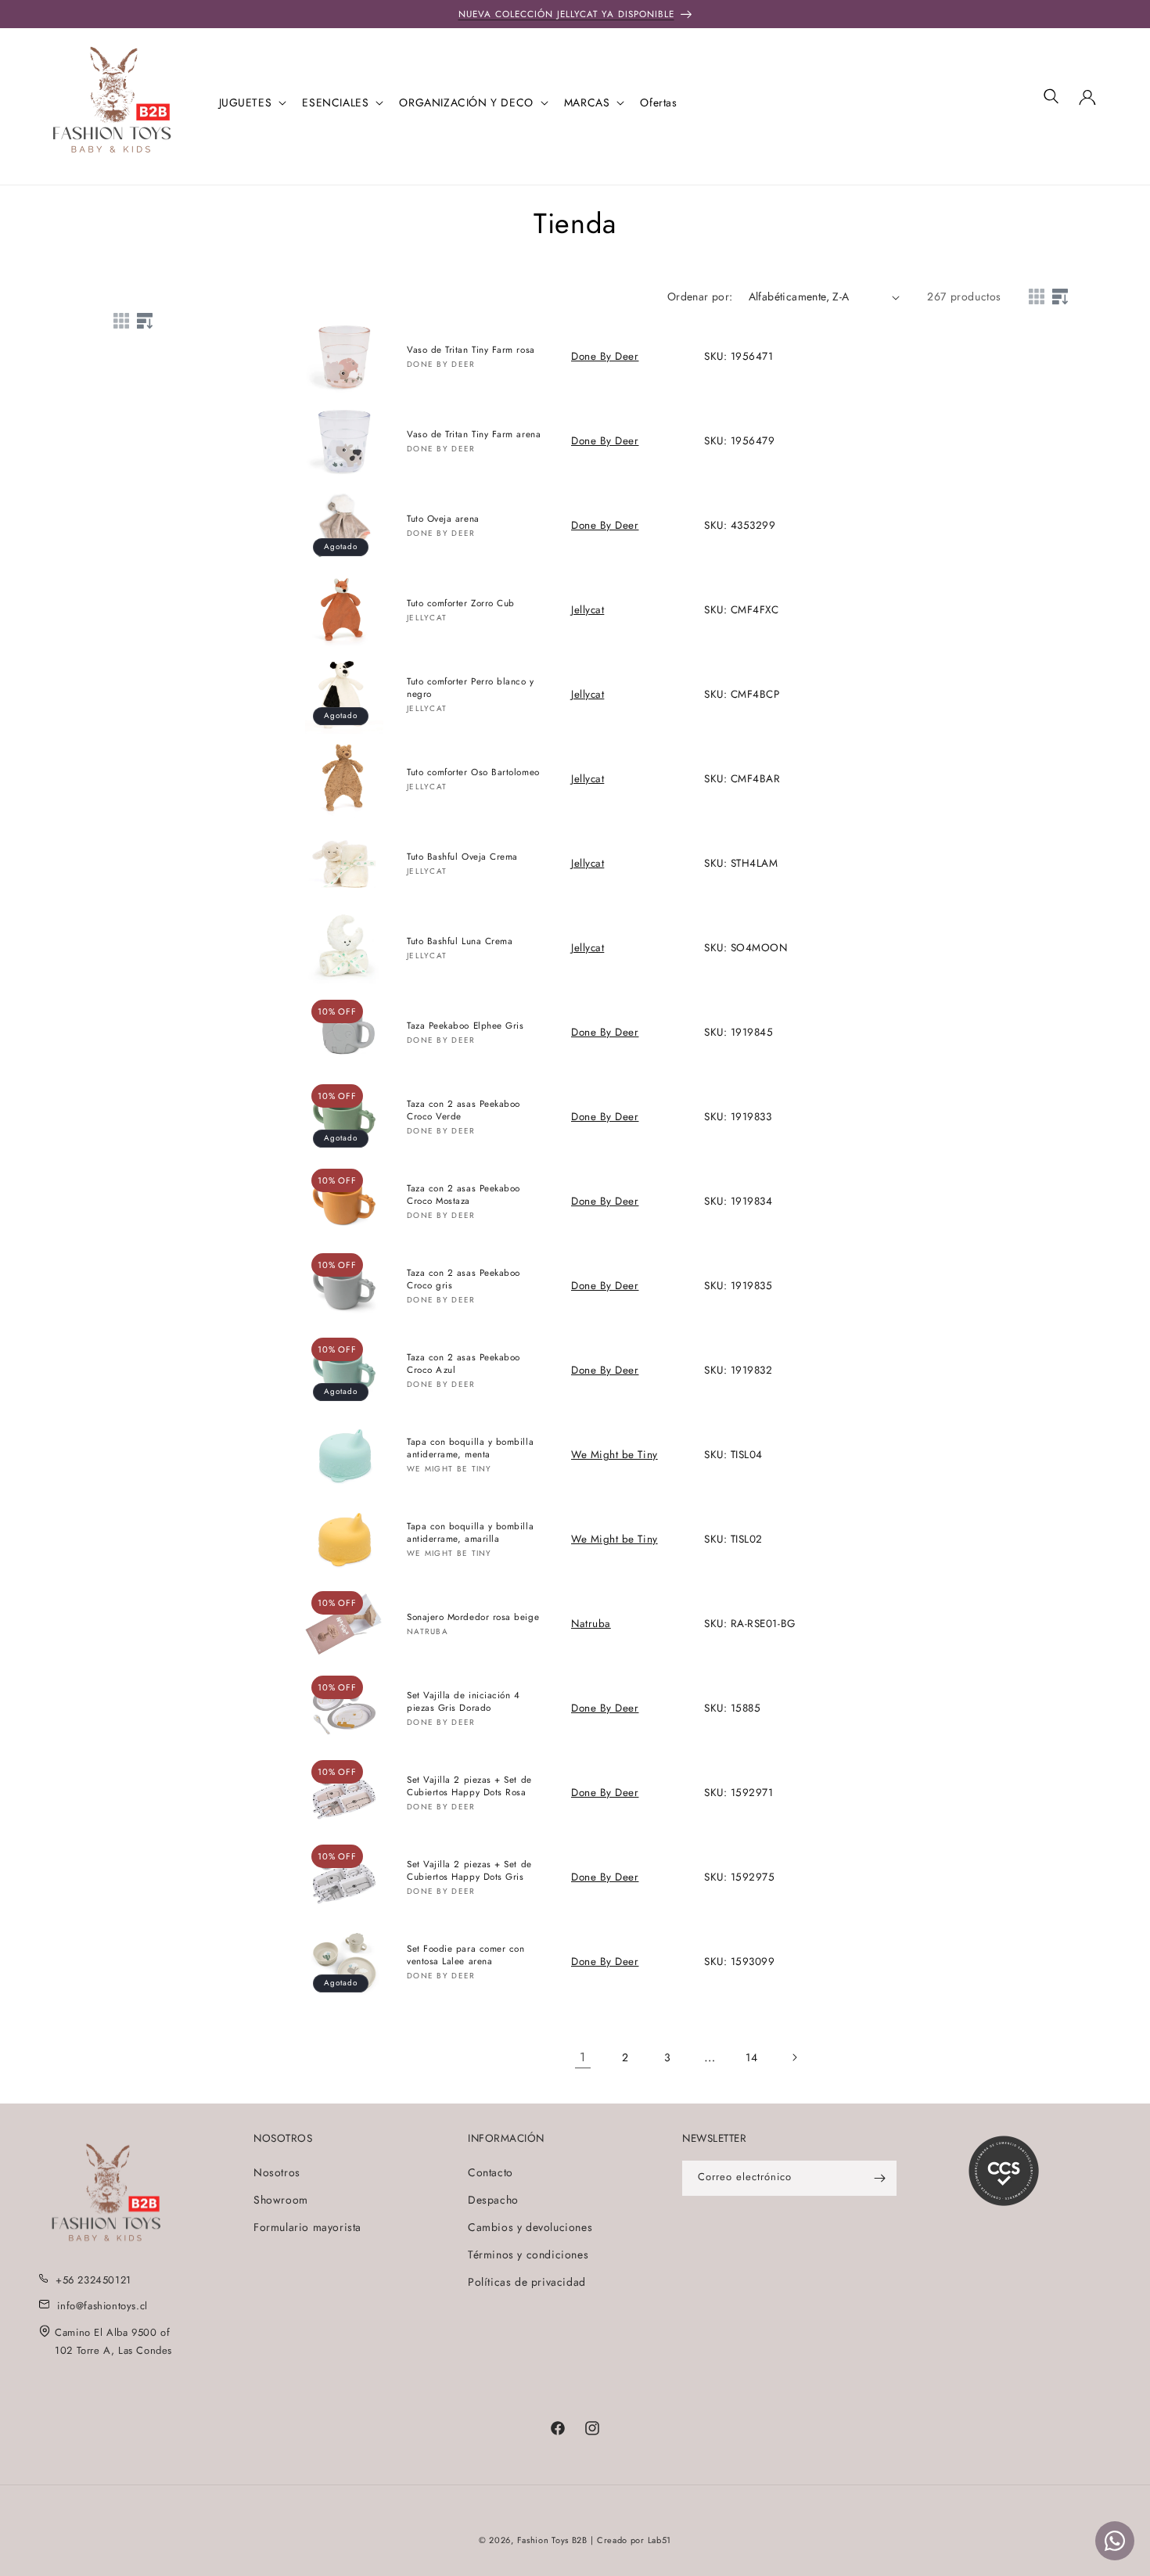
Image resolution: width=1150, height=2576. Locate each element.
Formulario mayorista (307, 2226)
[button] (252, 102)
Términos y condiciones (528, 2254)
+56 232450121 (93, 2279)
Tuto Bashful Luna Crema (460, 941)
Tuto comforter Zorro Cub (461, 603)
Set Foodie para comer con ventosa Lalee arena (466, 1955)
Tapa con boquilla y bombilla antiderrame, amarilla (470, 1532)
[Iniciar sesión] (1087, 102)
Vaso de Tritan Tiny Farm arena (474, 434)
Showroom (281, 2199)
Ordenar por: (700, 296)
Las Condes (145, 2350)
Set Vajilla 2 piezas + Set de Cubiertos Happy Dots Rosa (469, 1786)
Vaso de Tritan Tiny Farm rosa (471, 349)
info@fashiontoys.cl (102, 2305)
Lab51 (660, 2540)
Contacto (491, 2172)
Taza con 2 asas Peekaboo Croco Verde (464, 1110)
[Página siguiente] (794, 2057)
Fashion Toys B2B (552, 2540)
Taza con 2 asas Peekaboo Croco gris (464, 1279)
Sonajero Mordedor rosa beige (473, 1617)
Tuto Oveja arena (443, 518)
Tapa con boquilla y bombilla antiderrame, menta (470, 1448)
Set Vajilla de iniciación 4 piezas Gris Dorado (464, 1701)
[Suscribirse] (879, 2178)
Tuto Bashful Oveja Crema (462, 856)
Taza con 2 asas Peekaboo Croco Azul (464, 1363)
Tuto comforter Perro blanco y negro (471, 688)
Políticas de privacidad (527, 2282)
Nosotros (277, 2172)
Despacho (493, 2199)
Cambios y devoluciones (530, 2226)
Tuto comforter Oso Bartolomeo (473, 772)
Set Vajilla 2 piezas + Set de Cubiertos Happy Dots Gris (469, 1870)
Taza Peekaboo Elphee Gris (465, 1025)
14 (751, 2057)
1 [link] (583, 2057)
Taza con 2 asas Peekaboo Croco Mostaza (464, 1195)
